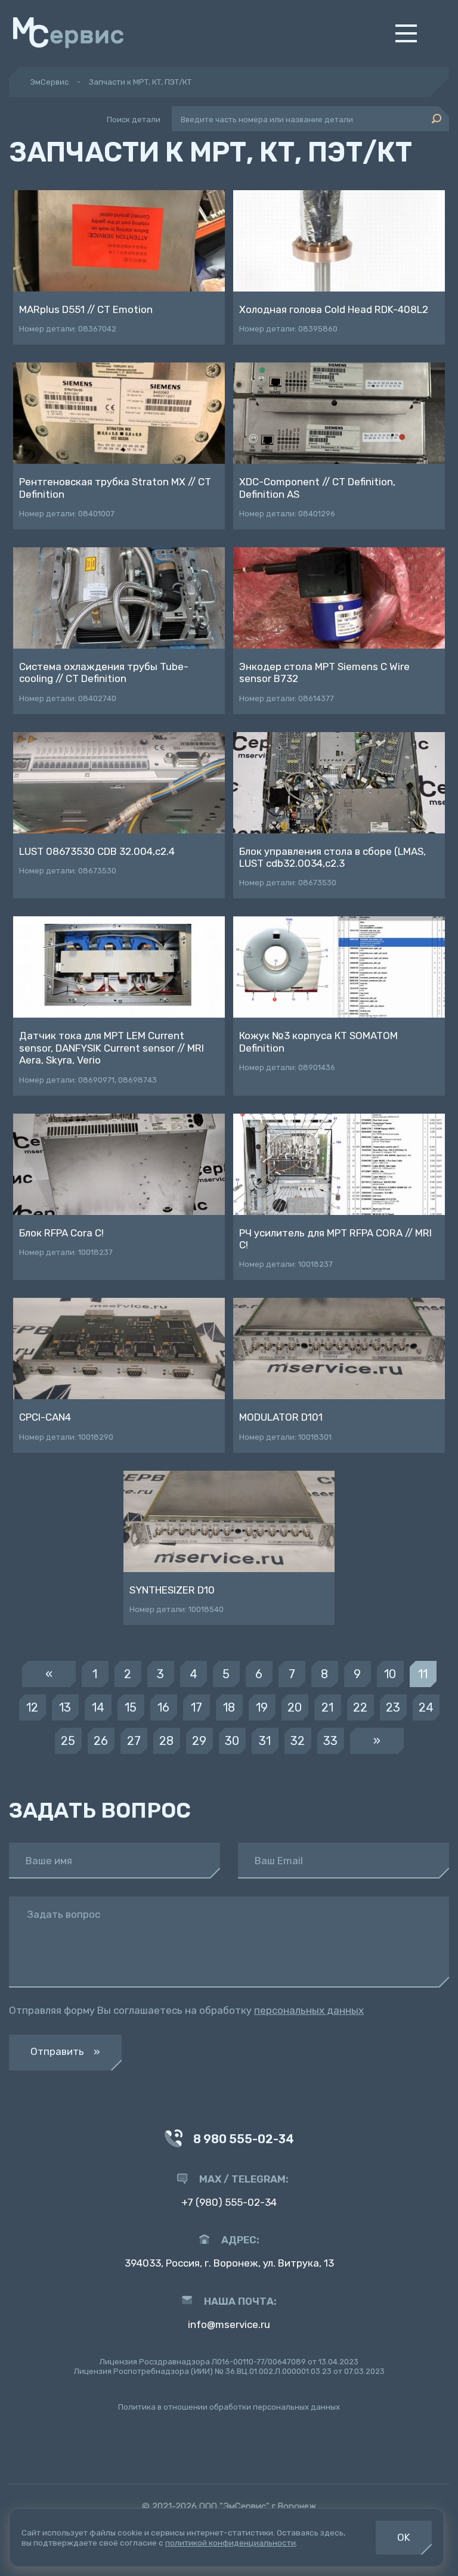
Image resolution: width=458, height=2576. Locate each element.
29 (199, 1741)
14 (98, 1707)
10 (390, 1674)
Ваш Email (279, 1861)
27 (134, 1741)
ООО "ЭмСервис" (234, 2506)
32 (298, 1741)
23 (393, 1707)
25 (68, 1741)
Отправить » (65, 2051)
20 (295, 1707)
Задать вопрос (64, 1915)
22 (360, 1707)
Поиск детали (134, 120)
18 (229, 1707)
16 (163, 1707)
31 (265, 1741)
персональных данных (309, 2010)
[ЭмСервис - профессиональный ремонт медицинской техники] (68, 33)
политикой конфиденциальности (230, 2543)
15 (131, 1707)
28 (166, 1741)
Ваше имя (49, 1861)
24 (426, 1707)
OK (404, 2537)
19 (262, 1707)
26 (101, 1741)
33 (330, 1741)
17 (196, 1707)
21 (327, 1707)
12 (32, 1707)
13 (65, 1707)
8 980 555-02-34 (244, 2139)
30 (232, 1741)
